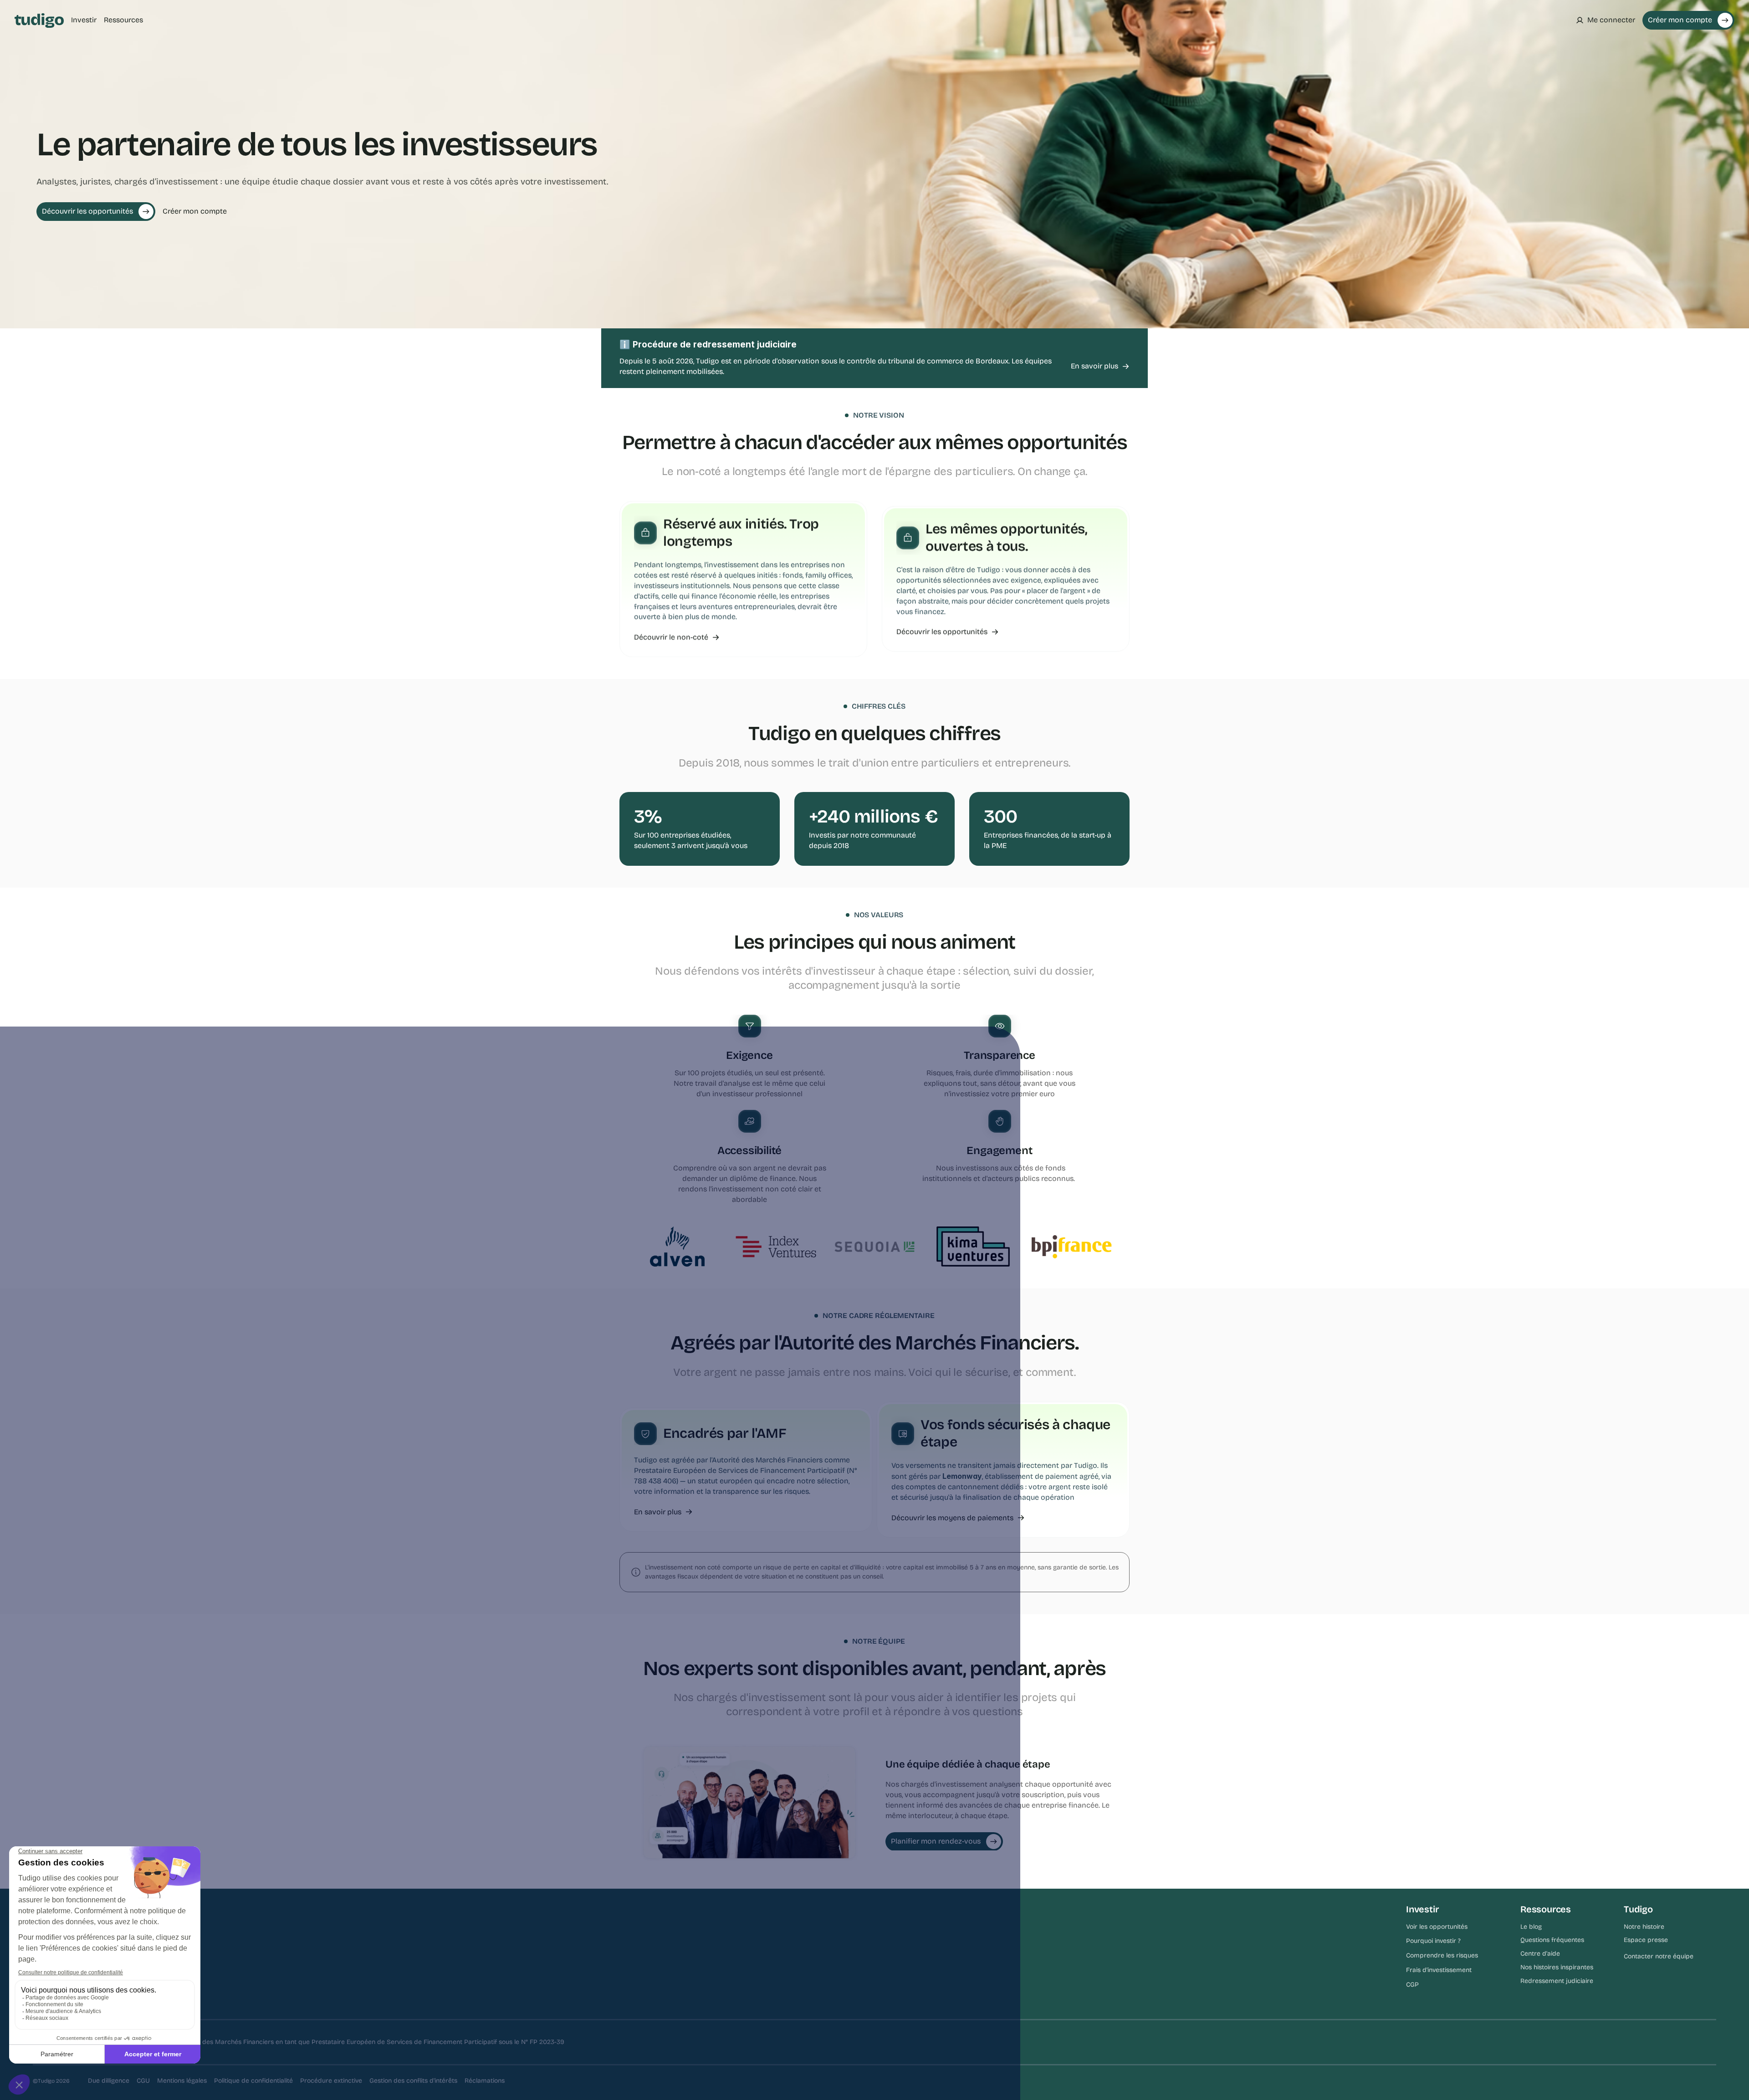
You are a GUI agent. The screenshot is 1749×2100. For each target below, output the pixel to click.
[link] (1100, 366)
